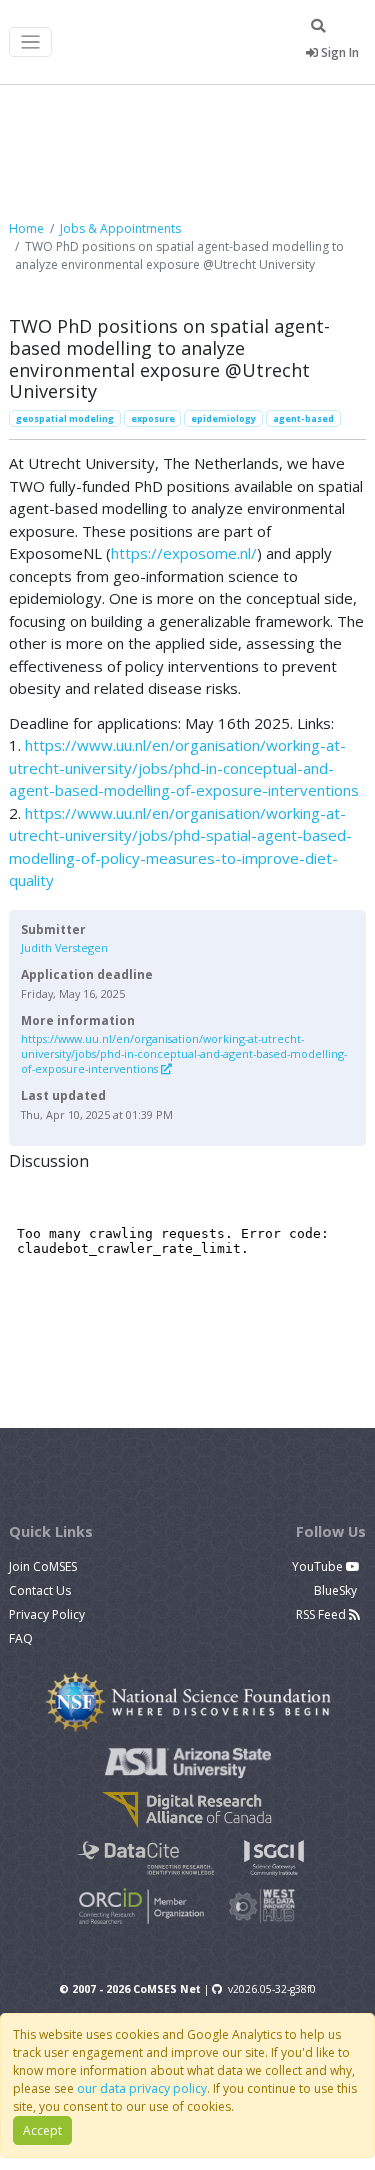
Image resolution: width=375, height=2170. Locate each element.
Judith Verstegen (64, 947)
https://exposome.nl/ (184, 553)
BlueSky (337, 1590)
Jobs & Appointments (120, 228)
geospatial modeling (65, 418)
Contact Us (40, 1590)
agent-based (303, 418)
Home (26, 228)
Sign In (338, 52)
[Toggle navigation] (30, 42)
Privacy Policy (47, 1614)
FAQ (21, 1638)
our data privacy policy (142, 2088)
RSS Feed (322, 1614)
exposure (153, 418)
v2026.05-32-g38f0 (272, 1989)
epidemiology (223, 418)
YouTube (319, 1566)
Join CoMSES (43, 1566)
